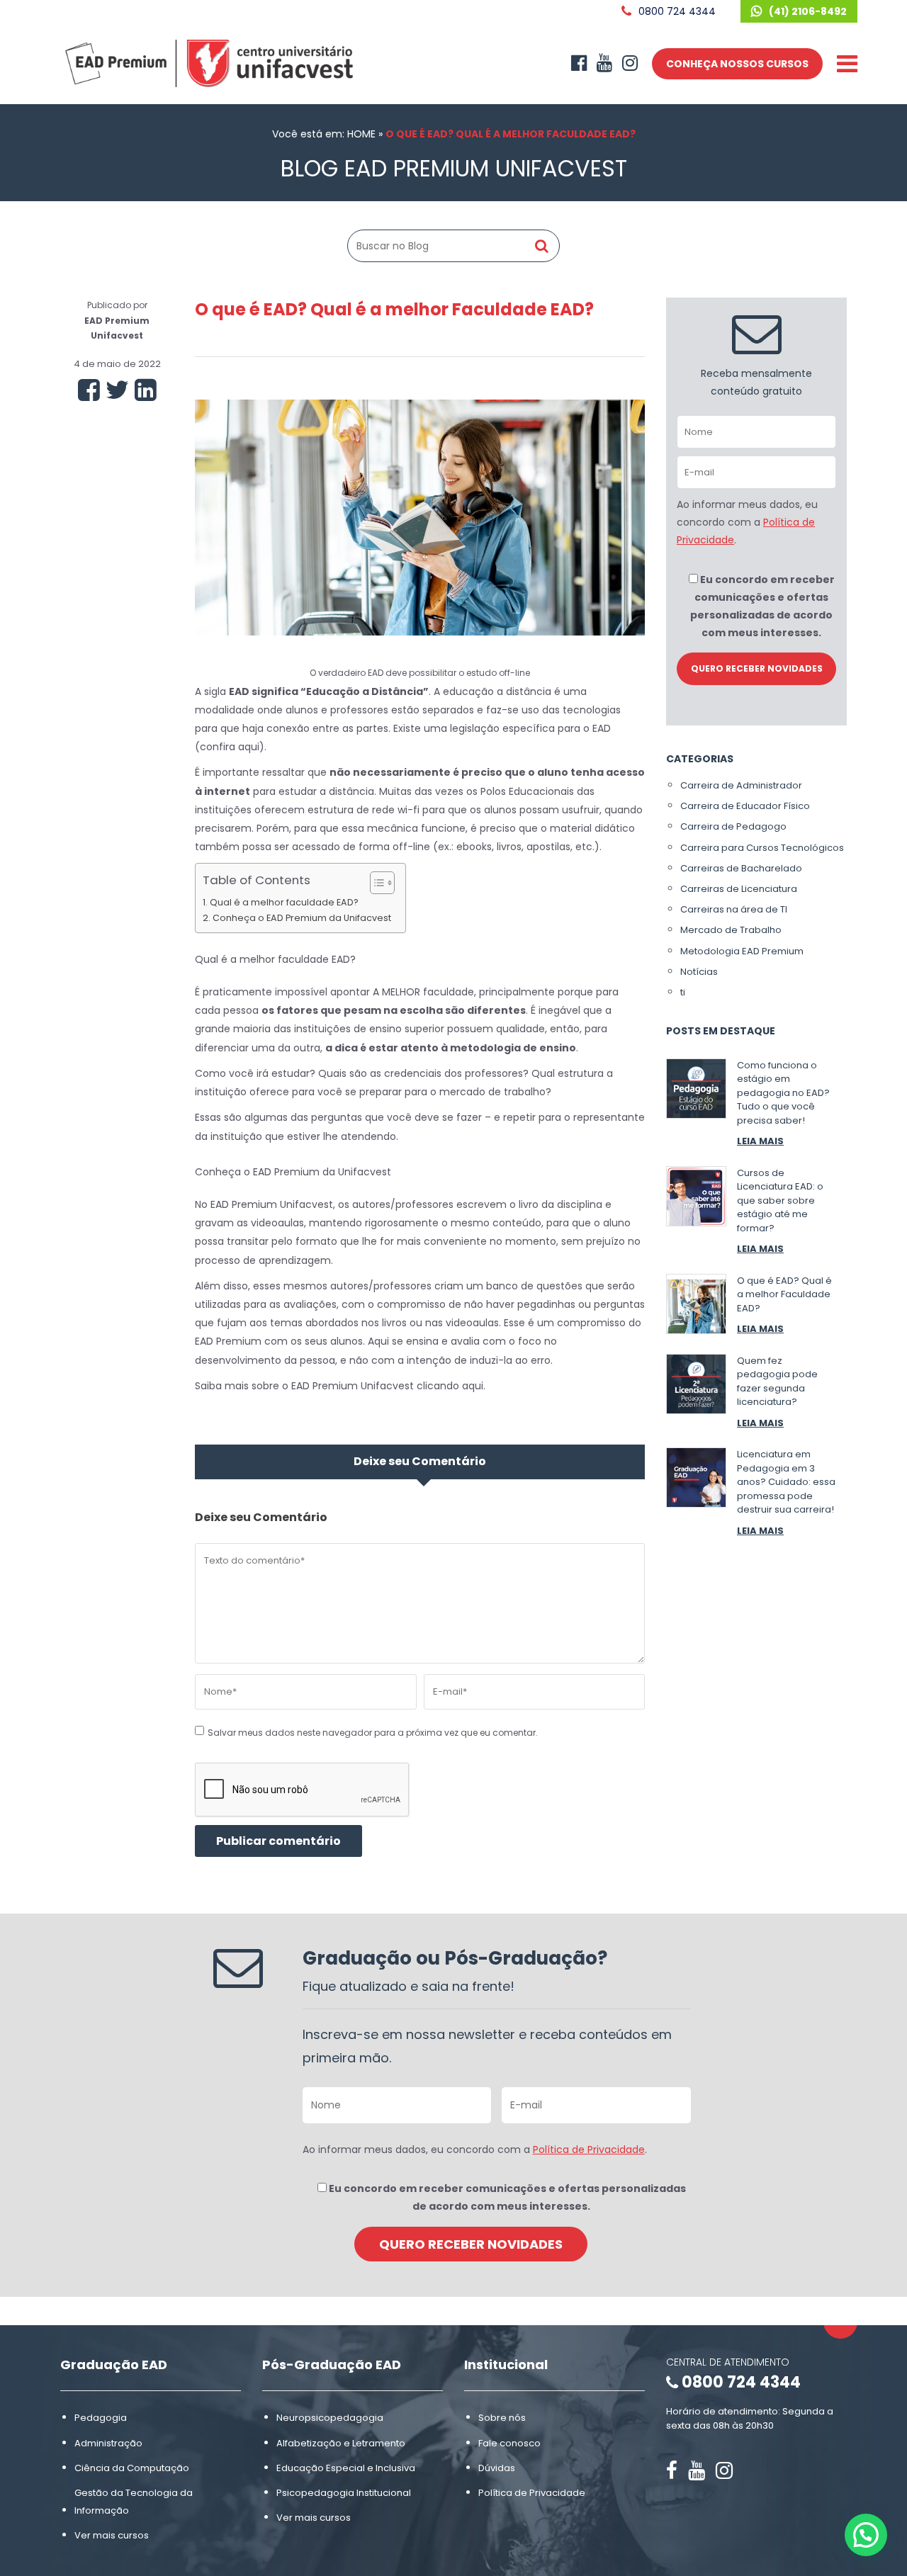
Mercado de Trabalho (731, 930)
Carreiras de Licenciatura (739, 889)
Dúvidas (497, 2468)
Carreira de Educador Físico (745, 806)
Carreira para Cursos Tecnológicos (762, 848)
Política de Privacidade (589, 2150)
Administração (108, 2442)
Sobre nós (502, 2418)
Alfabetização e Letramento (341, 2442)
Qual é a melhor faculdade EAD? (284, 902)
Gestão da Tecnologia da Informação (134, 2502)
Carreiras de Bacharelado (741, 868)
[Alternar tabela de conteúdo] (375, 883)
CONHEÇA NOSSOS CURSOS (737, 64)
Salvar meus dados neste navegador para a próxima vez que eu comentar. (373, 1733)
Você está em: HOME (324, 134)
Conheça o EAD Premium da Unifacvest (302, 918)
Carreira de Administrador (741, 785)
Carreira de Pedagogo (733, 826)
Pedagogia (101, 2418)
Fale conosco (509, 2442)
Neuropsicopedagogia (330, 2418)
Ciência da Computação (132, 2468)
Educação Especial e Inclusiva (346, 2468)
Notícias (699, 972)
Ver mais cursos (112, 2535)
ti (683, 992)
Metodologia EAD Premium (742, 951)
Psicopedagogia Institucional (344, 2493)
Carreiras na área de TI (734, 909)
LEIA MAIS (760, 1141)
